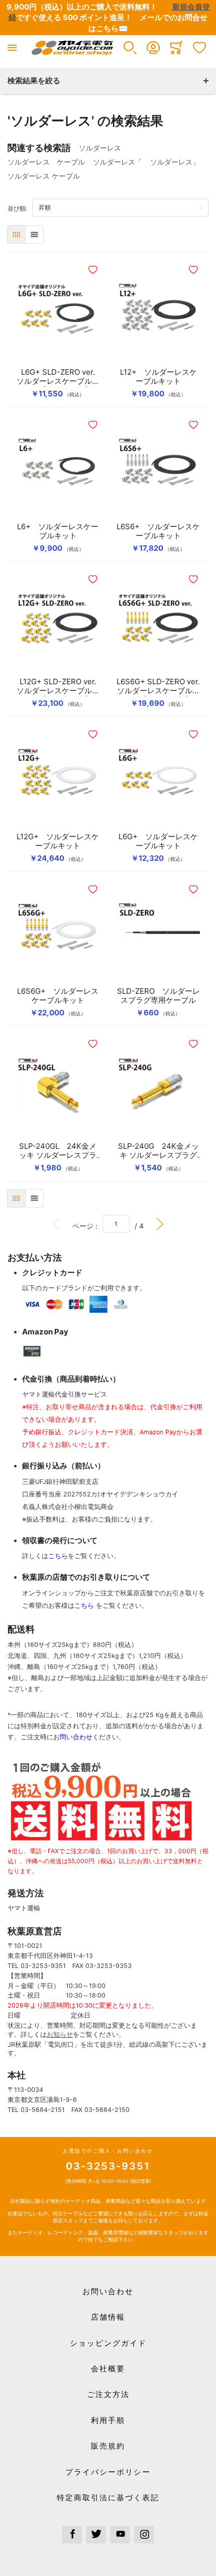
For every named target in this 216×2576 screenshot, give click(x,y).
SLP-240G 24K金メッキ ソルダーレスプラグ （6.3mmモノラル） (158, 1151)
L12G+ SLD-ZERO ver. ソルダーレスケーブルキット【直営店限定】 (58, 686)
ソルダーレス (103, 148)
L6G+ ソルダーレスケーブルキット (158, 841)
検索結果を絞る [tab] (34, 81)
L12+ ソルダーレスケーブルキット (158, 377)
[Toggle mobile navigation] (12, 48)
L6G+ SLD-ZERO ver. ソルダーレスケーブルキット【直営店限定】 (58, 377)
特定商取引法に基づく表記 (108, 2497)
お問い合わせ (108, 2291)
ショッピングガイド (108, 2343)
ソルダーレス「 (118, 162)
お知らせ (60, 2034)
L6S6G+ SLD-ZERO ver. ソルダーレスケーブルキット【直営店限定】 (158, 686)
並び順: (20, 208)
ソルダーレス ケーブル (46, 162)
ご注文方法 (108, 2394)
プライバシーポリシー (108, 2472)
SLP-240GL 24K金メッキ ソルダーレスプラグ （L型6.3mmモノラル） (58, 1151)
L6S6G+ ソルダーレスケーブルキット (58, 996)
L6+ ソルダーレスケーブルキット (58, 531)
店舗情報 (108, 2317)
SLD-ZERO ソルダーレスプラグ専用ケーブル (158, 996)
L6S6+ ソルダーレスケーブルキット (158, 531)
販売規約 (108, 2446)
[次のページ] (160, 1224)
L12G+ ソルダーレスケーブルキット (58, 841)
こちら (58, 1556)
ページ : (87, 1226)
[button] (130, 48)
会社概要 (108, 2369)
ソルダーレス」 (175, 162)
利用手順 (108, 2420)
